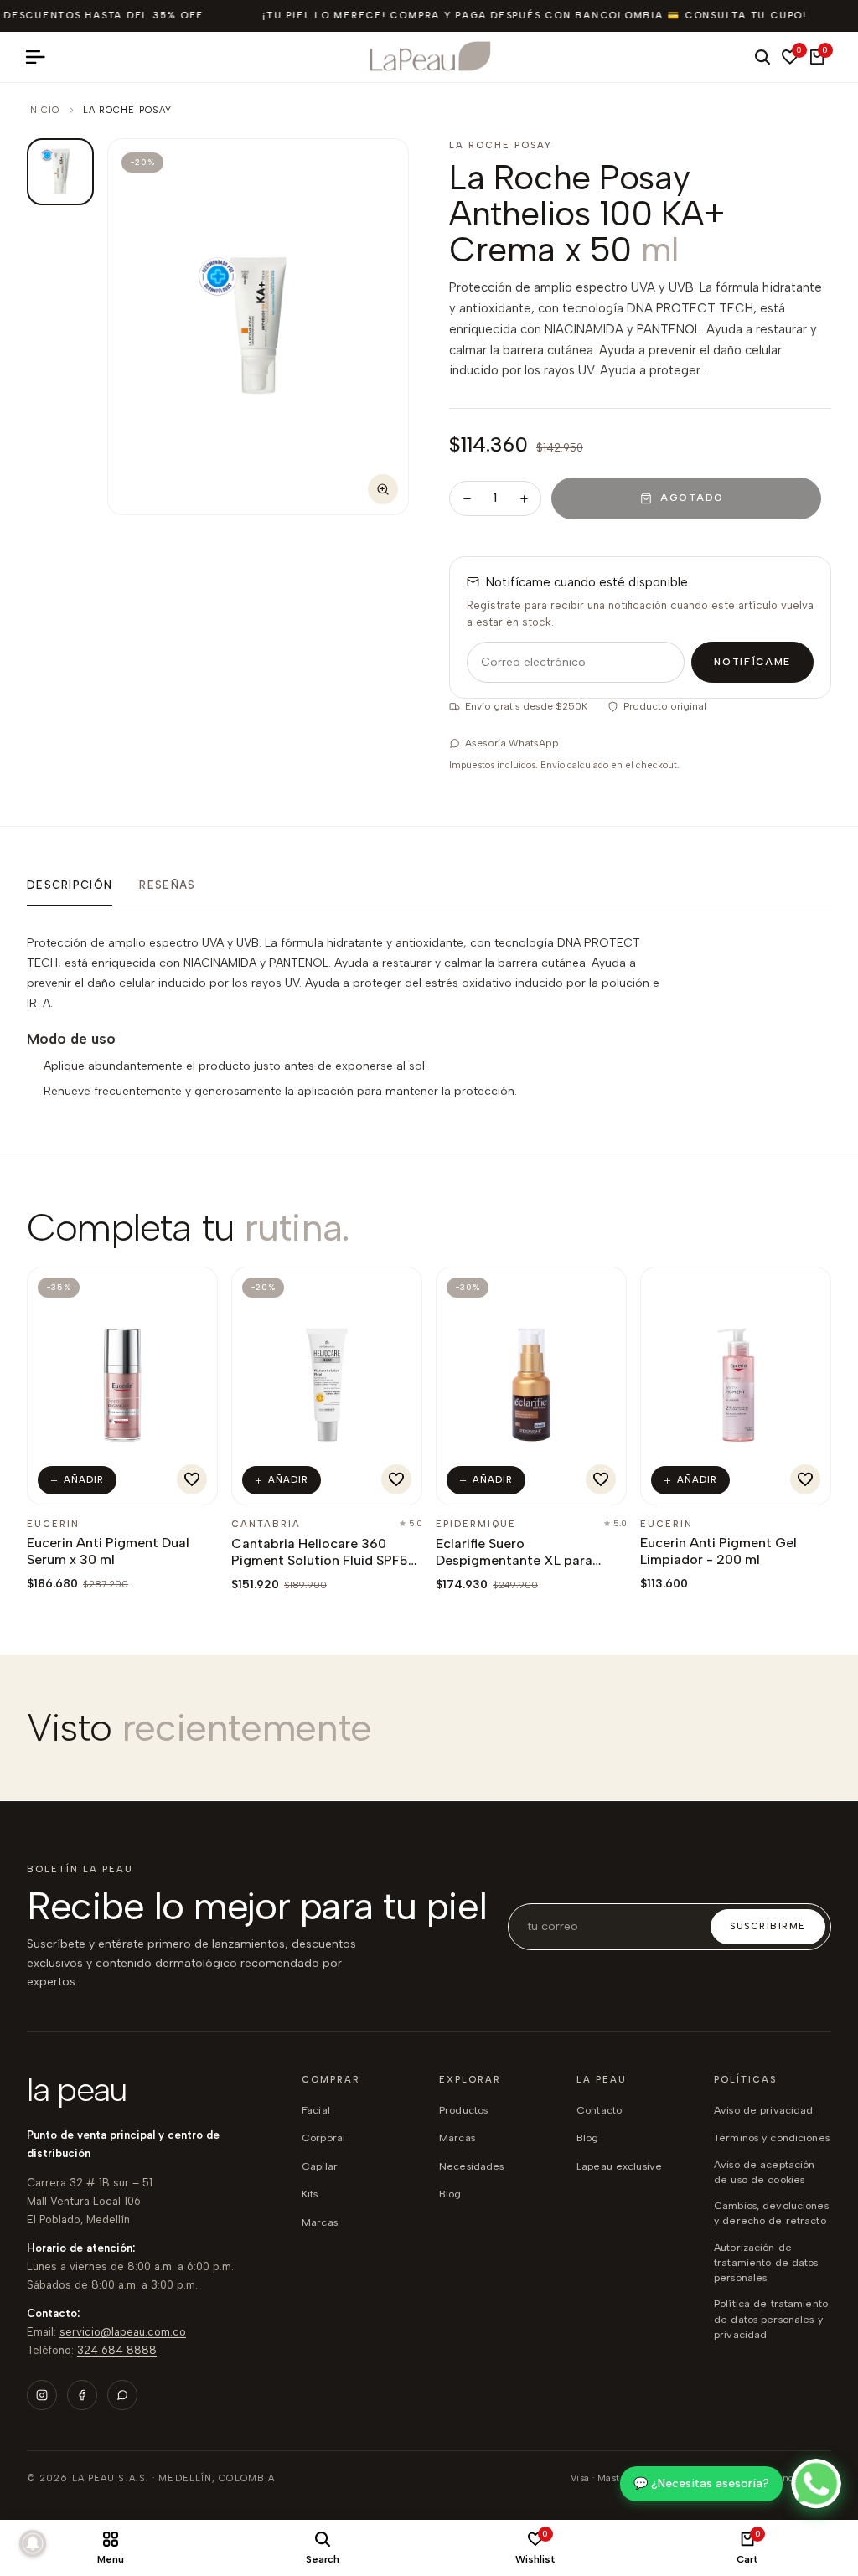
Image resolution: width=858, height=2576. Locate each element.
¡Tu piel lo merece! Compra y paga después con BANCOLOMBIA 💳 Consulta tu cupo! (535, 15)
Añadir (84, 1480)
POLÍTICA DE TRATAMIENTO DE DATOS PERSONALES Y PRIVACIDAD (771, 2318)
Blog (588, 2137)
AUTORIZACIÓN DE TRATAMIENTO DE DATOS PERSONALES (766, 2262)
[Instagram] (42, 2395)
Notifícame (752, 662)
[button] (192, 1479)
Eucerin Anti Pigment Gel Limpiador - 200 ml (718, 1551)
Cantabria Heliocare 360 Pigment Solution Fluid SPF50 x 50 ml (324, 1560)
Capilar (320, 2166)
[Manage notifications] (33, 2543)
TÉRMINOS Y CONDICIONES (772, 2137)
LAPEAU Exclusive (619, 2166)
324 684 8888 (117, 2350)
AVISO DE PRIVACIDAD (763, 2110)
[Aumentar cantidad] (524, 498)
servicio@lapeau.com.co (123, 2332)
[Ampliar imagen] (383, 489)
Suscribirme (768, 1926)
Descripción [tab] (70, 885)
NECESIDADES (471, 2166)
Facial (316, 2110)
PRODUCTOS (463, 2110)
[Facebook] (82, 2395)
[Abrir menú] (42, 57)
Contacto (599, 2110)
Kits (310, 2194)
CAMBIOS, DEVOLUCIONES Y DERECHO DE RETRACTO (771, 2213)
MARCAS (457, 2137)
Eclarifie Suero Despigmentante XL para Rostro (514, 1560)
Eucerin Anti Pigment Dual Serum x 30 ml (108, 1551)
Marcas (320, 2222)
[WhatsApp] (122, 2395)
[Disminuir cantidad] (467, 498)
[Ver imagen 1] (60, 172)
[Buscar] (762, 57)
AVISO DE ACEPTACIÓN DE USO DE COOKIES (764, 2172)
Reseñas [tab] (167, 885)
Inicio (44, 110)
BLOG (450, 2194)
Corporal (323, 2137)
